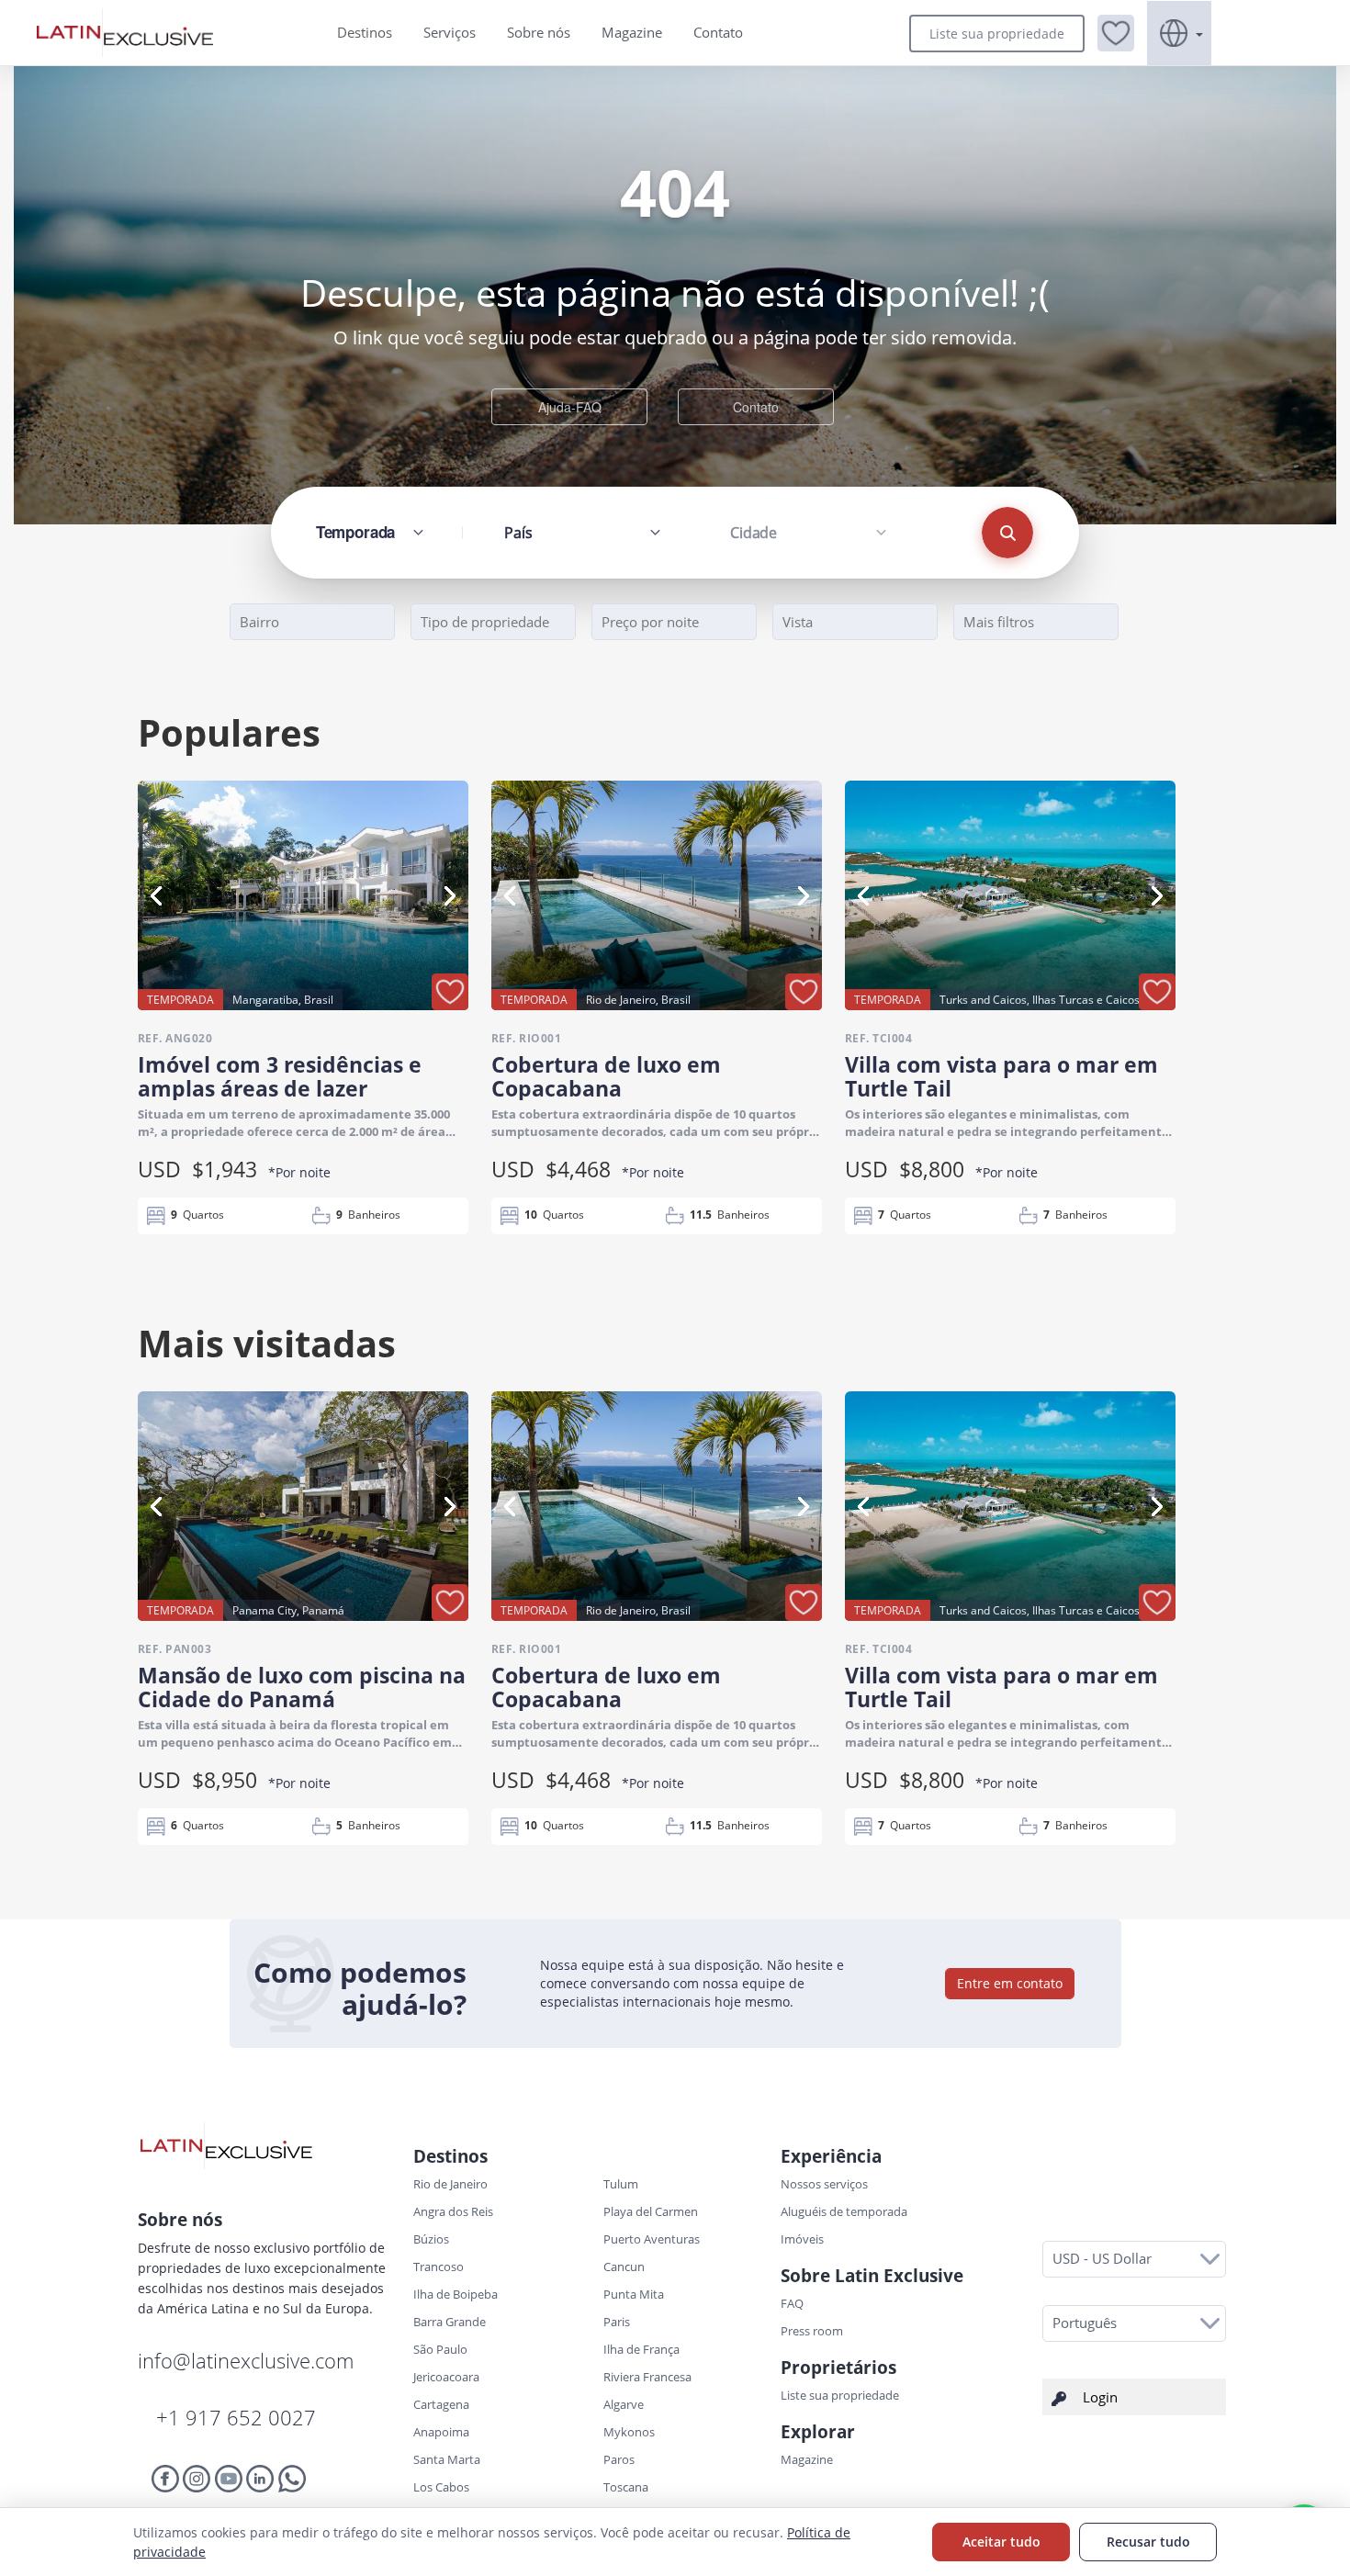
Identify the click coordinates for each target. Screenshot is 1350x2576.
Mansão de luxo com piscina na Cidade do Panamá (302, 1687)
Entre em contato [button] (1010, 1983)
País (518, 533)
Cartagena (441, 2404)
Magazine (632, 32)
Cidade (754, 533)
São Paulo (440, 2349)
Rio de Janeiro (450, 2184)
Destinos (365, 32)
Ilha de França (641, 2349)
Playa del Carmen (651, 2211)
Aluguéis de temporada (844, 2211)
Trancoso (439, 2267)
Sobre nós (539, 32)
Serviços (450, 32)
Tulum (621, 2184)
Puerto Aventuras (652, 2239)
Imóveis (802, 2239)
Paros (619, 2459)
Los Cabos (441, 2487)
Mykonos (629, 2432)
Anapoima (441, 2432)
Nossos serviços (824, 2184)
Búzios (431, 2239)
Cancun (624, 2267)
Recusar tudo (1148, 2542)
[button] (1116, 33)
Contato (718, 32)
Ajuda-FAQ (570, 407)
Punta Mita (634, 2294)
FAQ (792, 2303)
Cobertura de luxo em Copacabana (606, 1076)
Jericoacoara (446, 2377)
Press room (812, 2331)
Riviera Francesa (647, 2377)
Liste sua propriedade (997, 34)
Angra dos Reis (453, 2211)
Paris (617, 2322)
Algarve (624, 2404)
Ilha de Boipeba (456, 2294)
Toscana (626, 2487)
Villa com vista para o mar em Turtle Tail (1001, 1076)
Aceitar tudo (1001, 2542)
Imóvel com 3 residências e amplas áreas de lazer (280, 1076)
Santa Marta (447, 2459)
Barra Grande (450, 2322)
